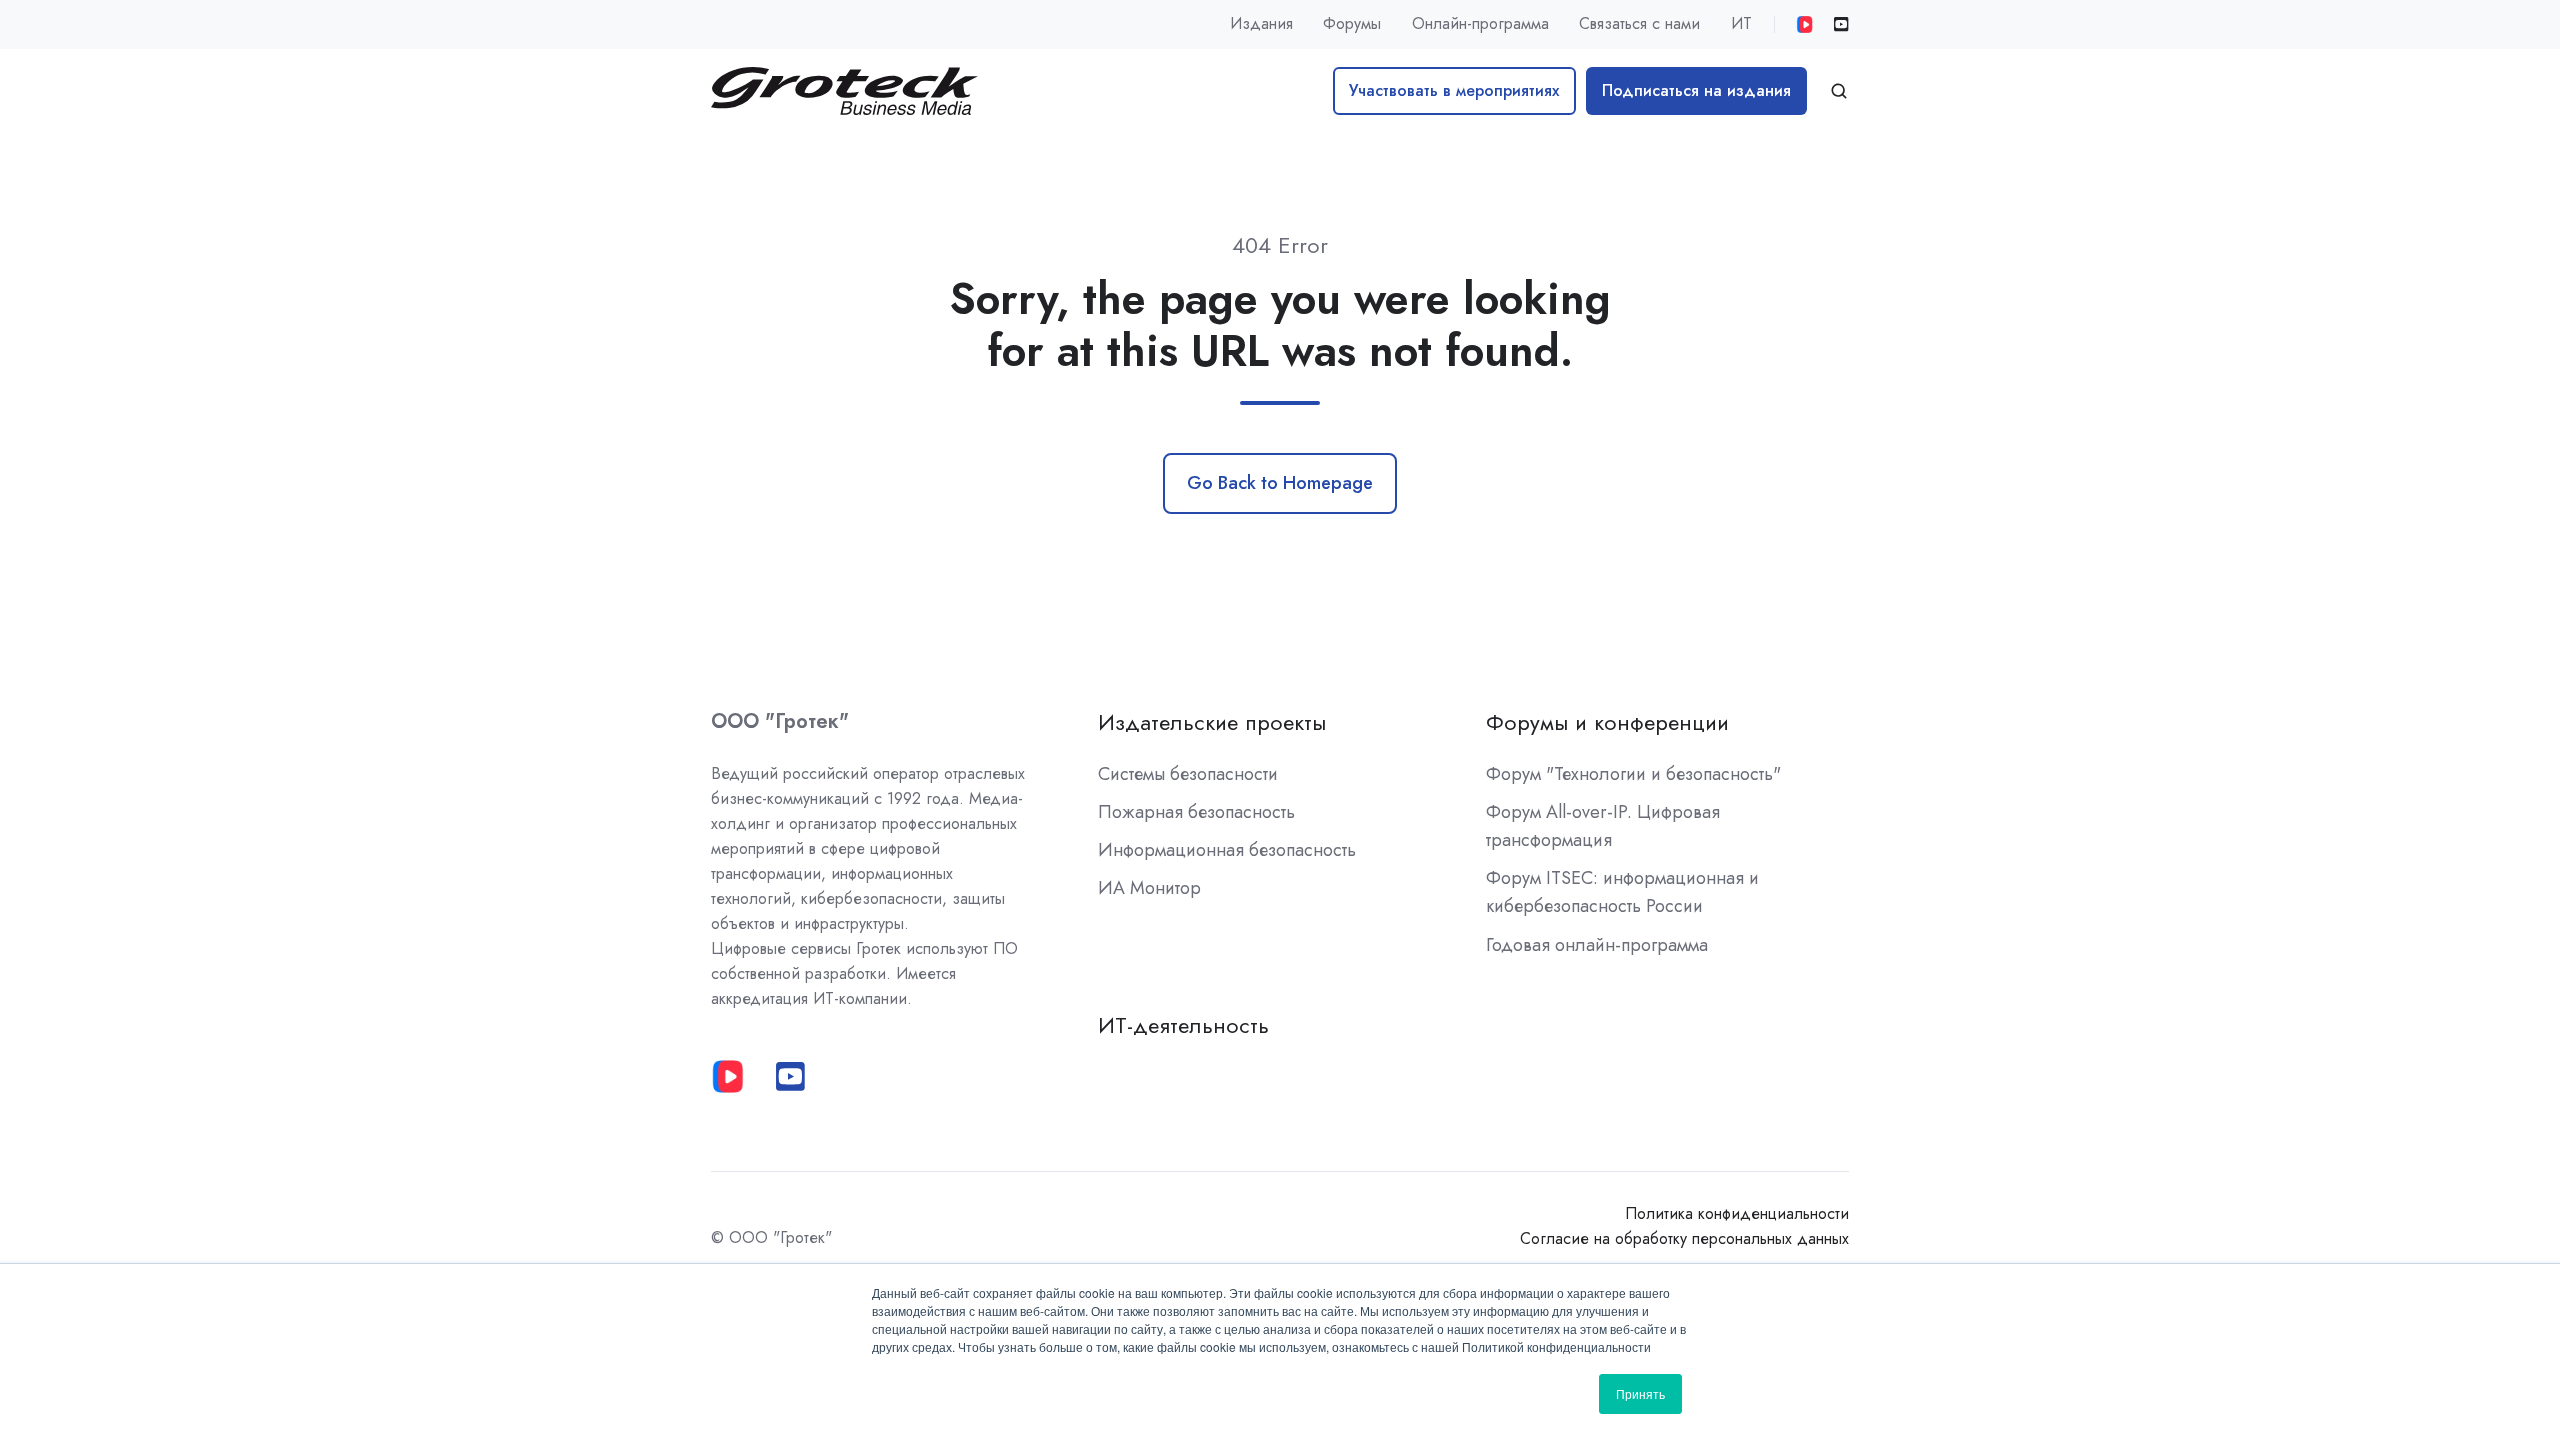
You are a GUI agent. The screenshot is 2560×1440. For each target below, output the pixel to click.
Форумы (1352, 23)
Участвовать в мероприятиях (1454, 90)
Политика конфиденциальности (1737, 1213)
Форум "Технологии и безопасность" (1633, 774)
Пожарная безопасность (1196, 812)
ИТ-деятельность (1183, 1025)
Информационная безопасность (1227, 850)
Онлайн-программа (1480, 23)
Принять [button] (1640, 1393)
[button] (1839, 91)
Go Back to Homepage (1280, 483)
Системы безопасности (1188, 774)
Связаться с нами (1639, 23)
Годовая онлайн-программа (1597, 945)
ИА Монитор (1149, 888)
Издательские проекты (1212, 722)
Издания (1261, 23)
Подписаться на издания (1696, 90)
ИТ (1741, 23)
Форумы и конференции (1607, 722)
